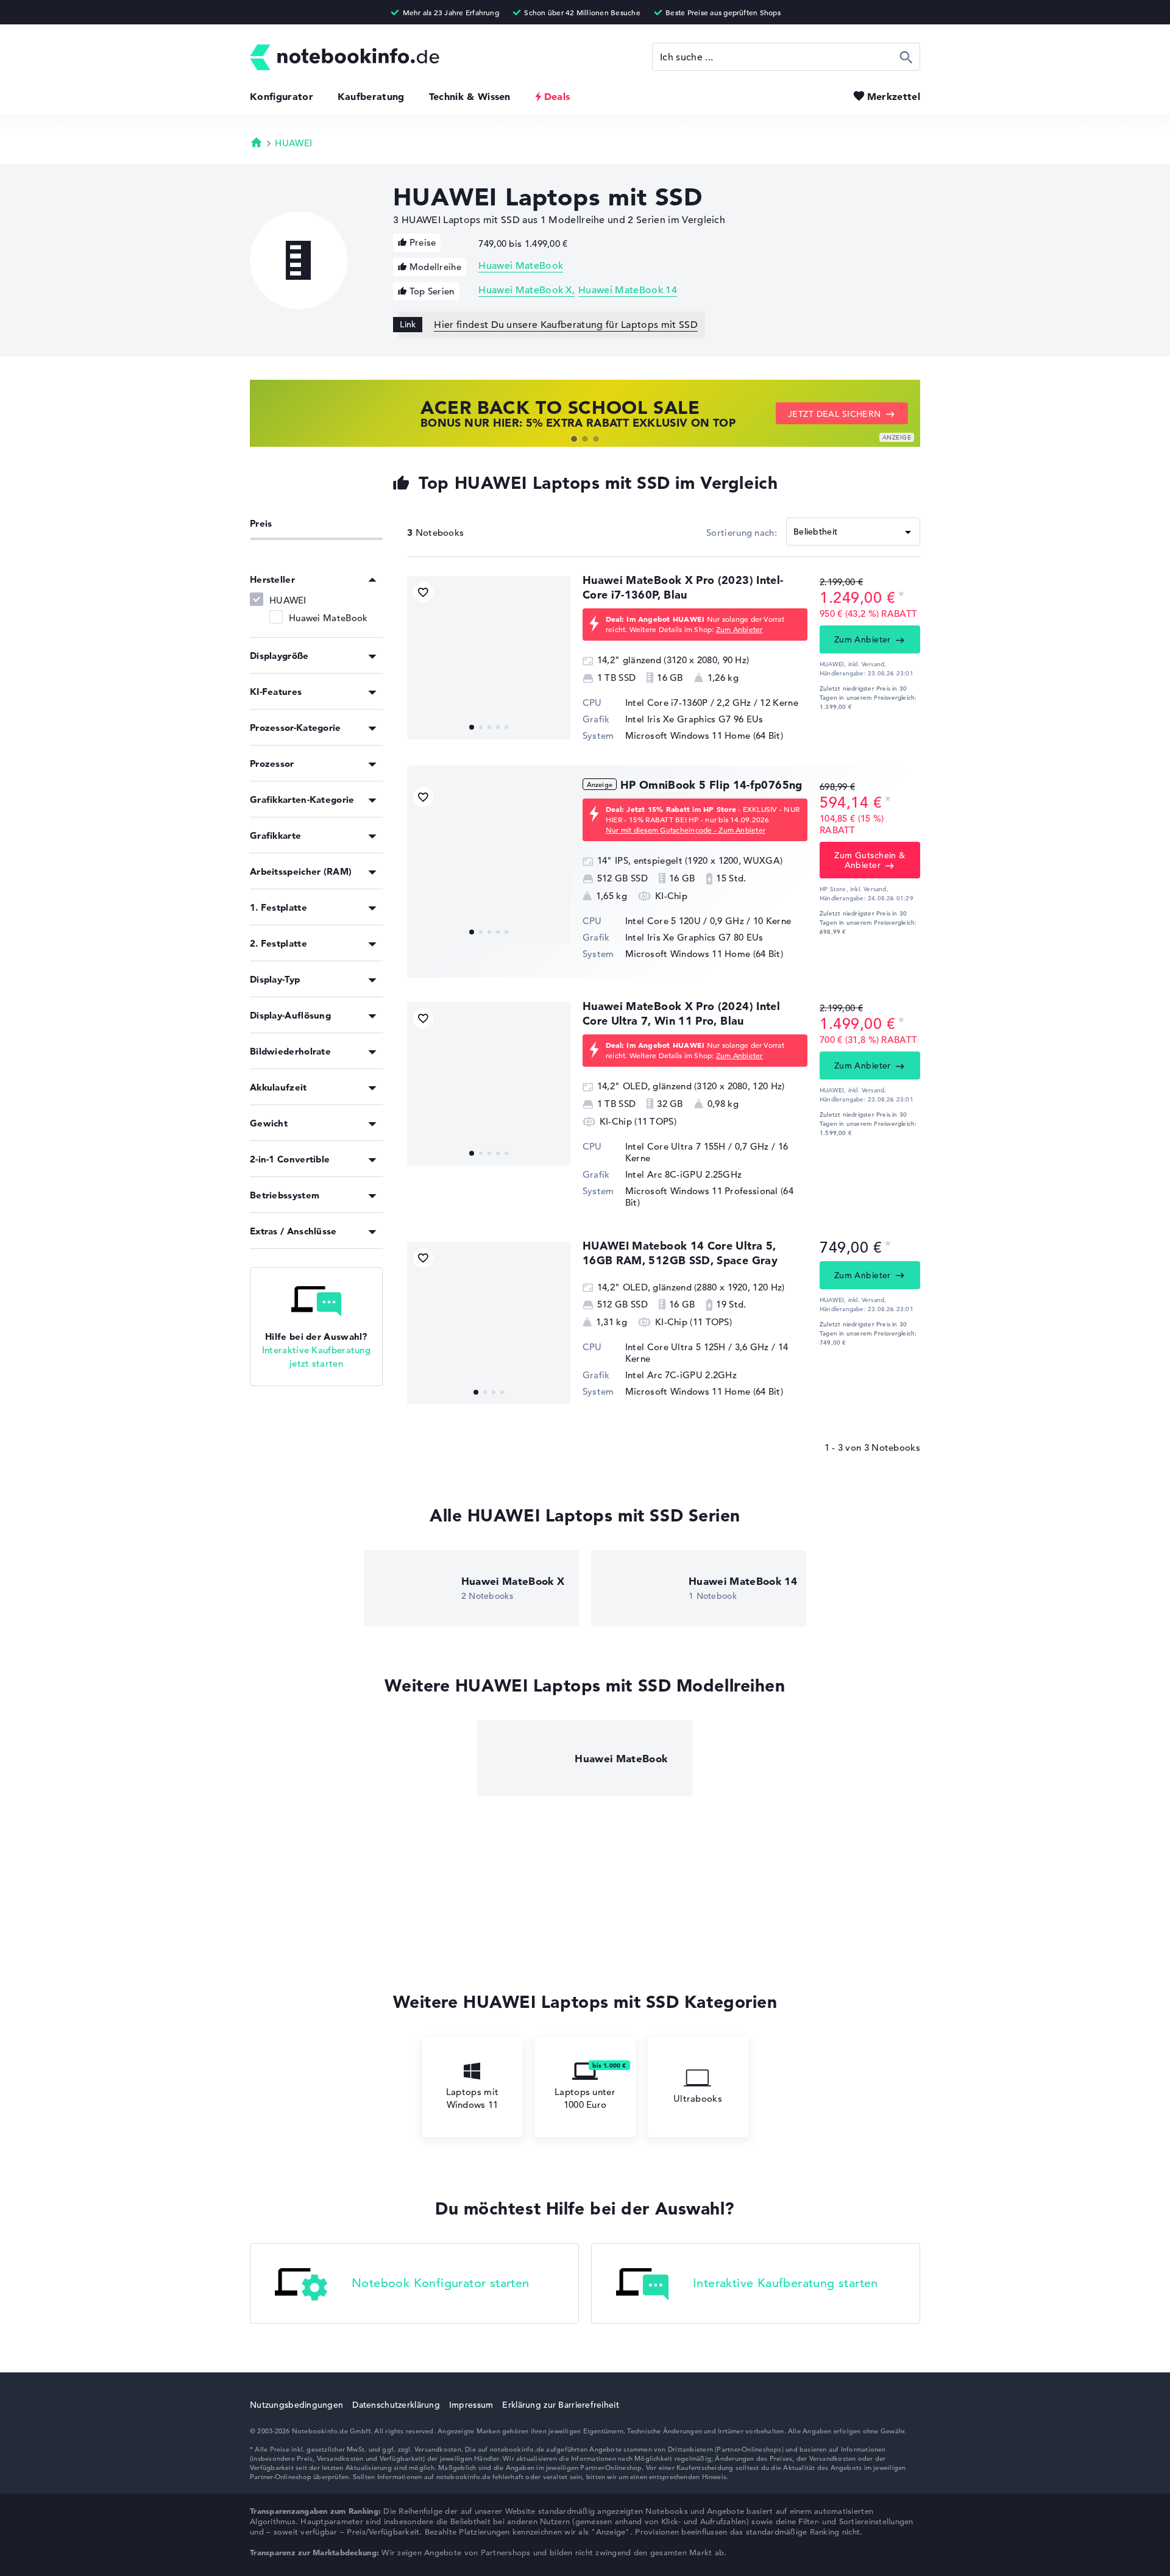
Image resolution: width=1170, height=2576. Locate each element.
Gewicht (269, 1123)
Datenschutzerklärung (396, 2405)
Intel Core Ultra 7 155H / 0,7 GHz (697, 1146)
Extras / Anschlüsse (293, 1231)
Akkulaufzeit (278, 1087)
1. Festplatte (278, 907)
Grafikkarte (275, 835)
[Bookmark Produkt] (423, 592)
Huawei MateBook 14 (628, 290)
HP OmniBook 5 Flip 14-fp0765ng (711, 785)
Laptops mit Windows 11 (472, 2098)
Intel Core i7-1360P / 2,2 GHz (688, 703)
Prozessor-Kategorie (296, 728)
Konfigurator (282, 96)
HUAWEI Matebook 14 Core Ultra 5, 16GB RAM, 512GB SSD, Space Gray (680, 1253)
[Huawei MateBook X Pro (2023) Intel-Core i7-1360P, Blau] (489, 658)
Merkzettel (894, 96)
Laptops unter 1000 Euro (585, 2098)
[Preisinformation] (901, 596)
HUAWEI (293, 143)
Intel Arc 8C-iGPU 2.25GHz (684, 1174)
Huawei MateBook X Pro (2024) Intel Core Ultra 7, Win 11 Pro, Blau (681, 1013)
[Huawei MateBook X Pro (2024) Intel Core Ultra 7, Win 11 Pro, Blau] (489, 1084)
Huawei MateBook (521, 266)
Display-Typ (275, 979)
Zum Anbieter (739, 629)
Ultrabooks (698, 2098)
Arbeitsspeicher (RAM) (301, 871)
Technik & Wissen (470, 96)
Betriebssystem (285, 1195)
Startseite (257, 142)
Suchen (906, 57)
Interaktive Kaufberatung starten (785, 2284)
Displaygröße (279, 656)
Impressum (471, 2405)
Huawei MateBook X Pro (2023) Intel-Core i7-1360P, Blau (683, 587)
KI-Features (276, 692)
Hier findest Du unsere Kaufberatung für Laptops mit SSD (566, 325)
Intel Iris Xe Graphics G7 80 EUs (694, 937)
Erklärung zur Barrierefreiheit (560, 2405)
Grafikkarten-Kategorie (302, 799)
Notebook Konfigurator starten (441, 2284)
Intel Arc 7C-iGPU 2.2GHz (681, 1375)
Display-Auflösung (290, 1015)
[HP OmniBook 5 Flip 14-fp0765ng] (489, 863)
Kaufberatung (371, 96)
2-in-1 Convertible (290, 1159)
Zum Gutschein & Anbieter (870, 860)
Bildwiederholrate (290, 1051)
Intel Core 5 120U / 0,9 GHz (685, 921)
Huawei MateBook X (525, 290)
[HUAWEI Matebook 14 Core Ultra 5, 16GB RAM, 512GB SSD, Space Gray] (489, 1323)
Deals (557, 96)
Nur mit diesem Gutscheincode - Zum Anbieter (686, 830)
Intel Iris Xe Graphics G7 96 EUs (694, 719)
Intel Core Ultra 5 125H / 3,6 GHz (697, 1347)
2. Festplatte (278, 943)
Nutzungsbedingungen (296, 2405)
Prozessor (272, 763)
